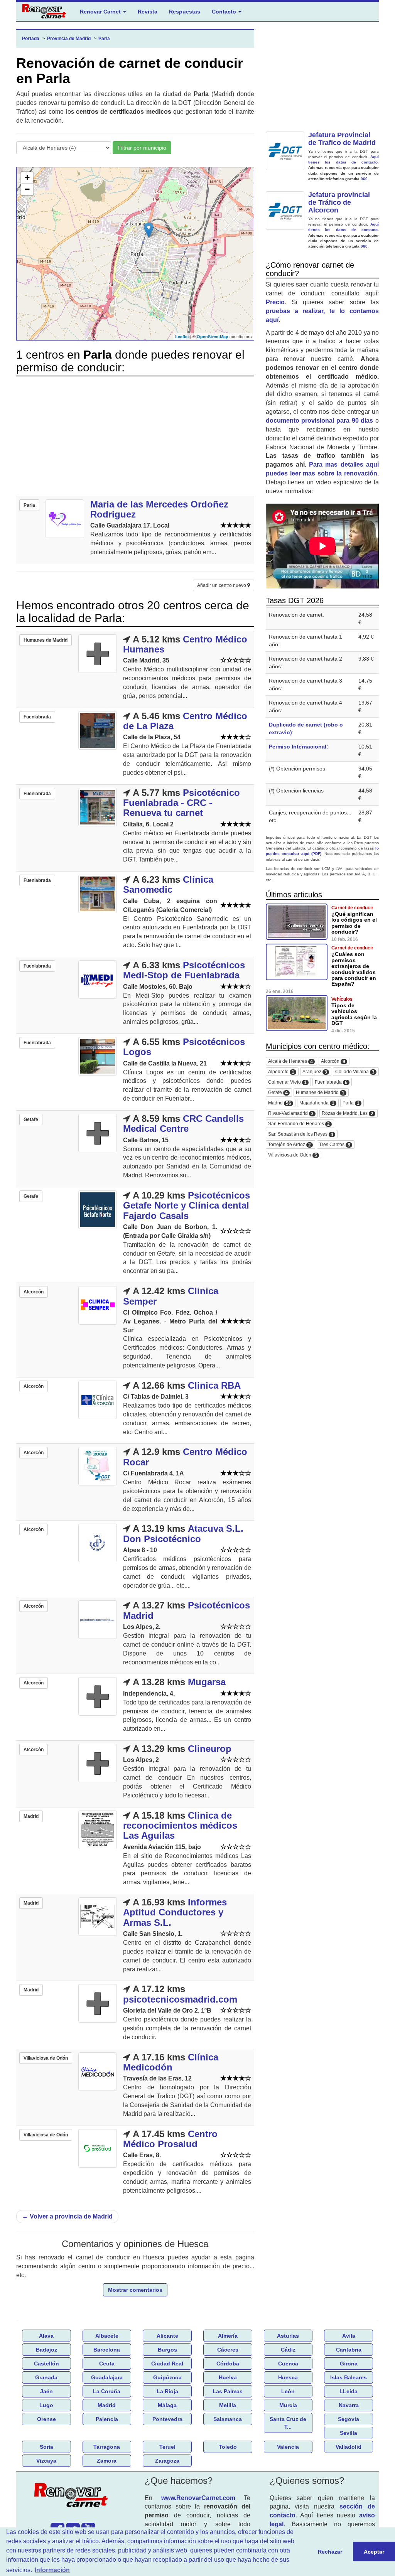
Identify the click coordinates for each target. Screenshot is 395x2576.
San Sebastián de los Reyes (301, 1134)
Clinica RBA (214, 1385)
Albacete (107, 2336)
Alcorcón (333, 1061)
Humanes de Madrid (320, 1093)
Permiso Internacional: (299, 747)
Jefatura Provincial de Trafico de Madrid (342, 139)
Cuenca (288, 2364)
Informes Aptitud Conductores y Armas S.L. (175, 1912)
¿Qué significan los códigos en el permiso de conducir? (354, 923)
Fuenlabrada (331, 1082)
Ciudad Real (167, 2364)
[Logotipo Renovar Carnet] (73, 2497)
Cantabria (349, 2350)
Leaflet (182, 336)
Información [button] (52, 2570)
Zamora (107, 2461)
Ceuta (107, 2364)
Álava (46, 2336)
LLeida (349, 2391)
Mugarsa (207, 1682)
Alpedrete (281, 1072)
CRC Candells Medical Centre (183, 1124)
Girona (349, 2364)
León (288, 2391)
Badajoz (46, 2350)
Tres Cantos (335, 1145)
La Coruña (107, 2391)
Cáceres (228, 2350)
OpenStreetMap (213, 336)
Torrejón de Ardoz (289, 1145)
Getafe (278, 1093)
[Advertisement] (135, 436)
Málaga (167, 2405)
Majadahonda (317, 1103)
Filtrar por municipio (142, 148)
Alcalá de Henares (290, 1061)
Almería (228, 2336)
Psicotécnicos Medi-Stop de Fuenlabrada (184, 970)
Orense (46, 2419)
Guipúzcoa (167, 2377)
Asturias (288, 2336)
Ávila (349, 2336)
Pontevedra (167, 2419)
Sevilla (349, 2433)
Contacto (225, 12)
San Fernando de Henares (299, 1124)
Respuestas (185, 12)
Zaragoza (167, 2461)
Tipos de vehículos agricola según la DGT (354, 1014)
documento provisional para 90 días (320, 421)
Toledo (228, 2447)
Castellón (46, 2364)
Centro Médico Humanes (185, 644)
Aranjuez (315, 1072)
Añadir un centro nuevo (222, 585)
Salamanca (228, 2419)
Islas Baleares (349, 2377)
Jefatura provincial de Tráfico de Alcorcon (339, 202)
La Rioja (167, 2391)
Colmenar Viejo (287, 1082)
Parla (351, 1103)
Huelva (228, 2377)
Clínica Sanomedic (168, 884)
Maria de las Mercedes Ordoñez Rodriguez (159, 509)
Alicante (167, 2336)
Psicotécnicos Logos (184, 1047)
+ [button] (27, 178)
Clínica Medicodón (171, 2062)
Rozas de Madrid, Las (348, 1114)
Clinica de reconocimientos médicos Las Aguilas (180, 1826)
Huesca (288, 2377)
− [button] (27, 189)
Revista (148, 12)
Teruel (167, 2447)
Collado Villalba (355, 1072)
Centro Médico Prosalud (170, 2139)
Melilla (228, 2405)
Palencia (107, 2419)
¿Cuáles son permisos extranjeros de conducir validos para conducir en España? (354, 969)
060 (364, 179)
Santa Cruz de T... (288, 2423)
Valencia (288, 2447)
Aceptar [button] (374, 2552)
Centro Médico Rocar (185, 1457)
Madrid (280, 1103)
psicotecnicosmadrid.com (180, 1999)
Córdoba (228, 2364)
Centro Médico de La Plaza (185, 721)
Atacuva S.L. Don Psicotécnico (183, 1533)
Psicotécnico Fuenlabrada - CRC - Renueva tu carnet (181, 803)
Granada (46, 2377)
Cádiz (288, 2350)
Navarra (349, 2405)
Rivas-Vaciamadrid (291, 1114)
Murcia (288, 2405)
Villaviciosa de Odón (293, 1155)
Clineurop (210, 1749)
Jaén (46, 2391)
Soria (46, 2447)
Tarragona (107, 2447)
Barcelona (107, 2350)
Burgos (167, 2350)
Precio (275, 302)
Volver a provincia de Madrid (67, 2216)
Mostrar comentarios (135, 2290)
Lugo (46, 2405)
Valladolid (349, 2447)
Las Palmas (228, 2391)
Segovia (349, 2419)
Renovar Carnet (101, 12)
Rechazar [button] (330, 2552)
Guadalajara (107, 2377)
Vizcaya (46, 2461)
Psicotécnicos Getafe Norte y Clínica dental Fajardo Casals (187, 1205)
